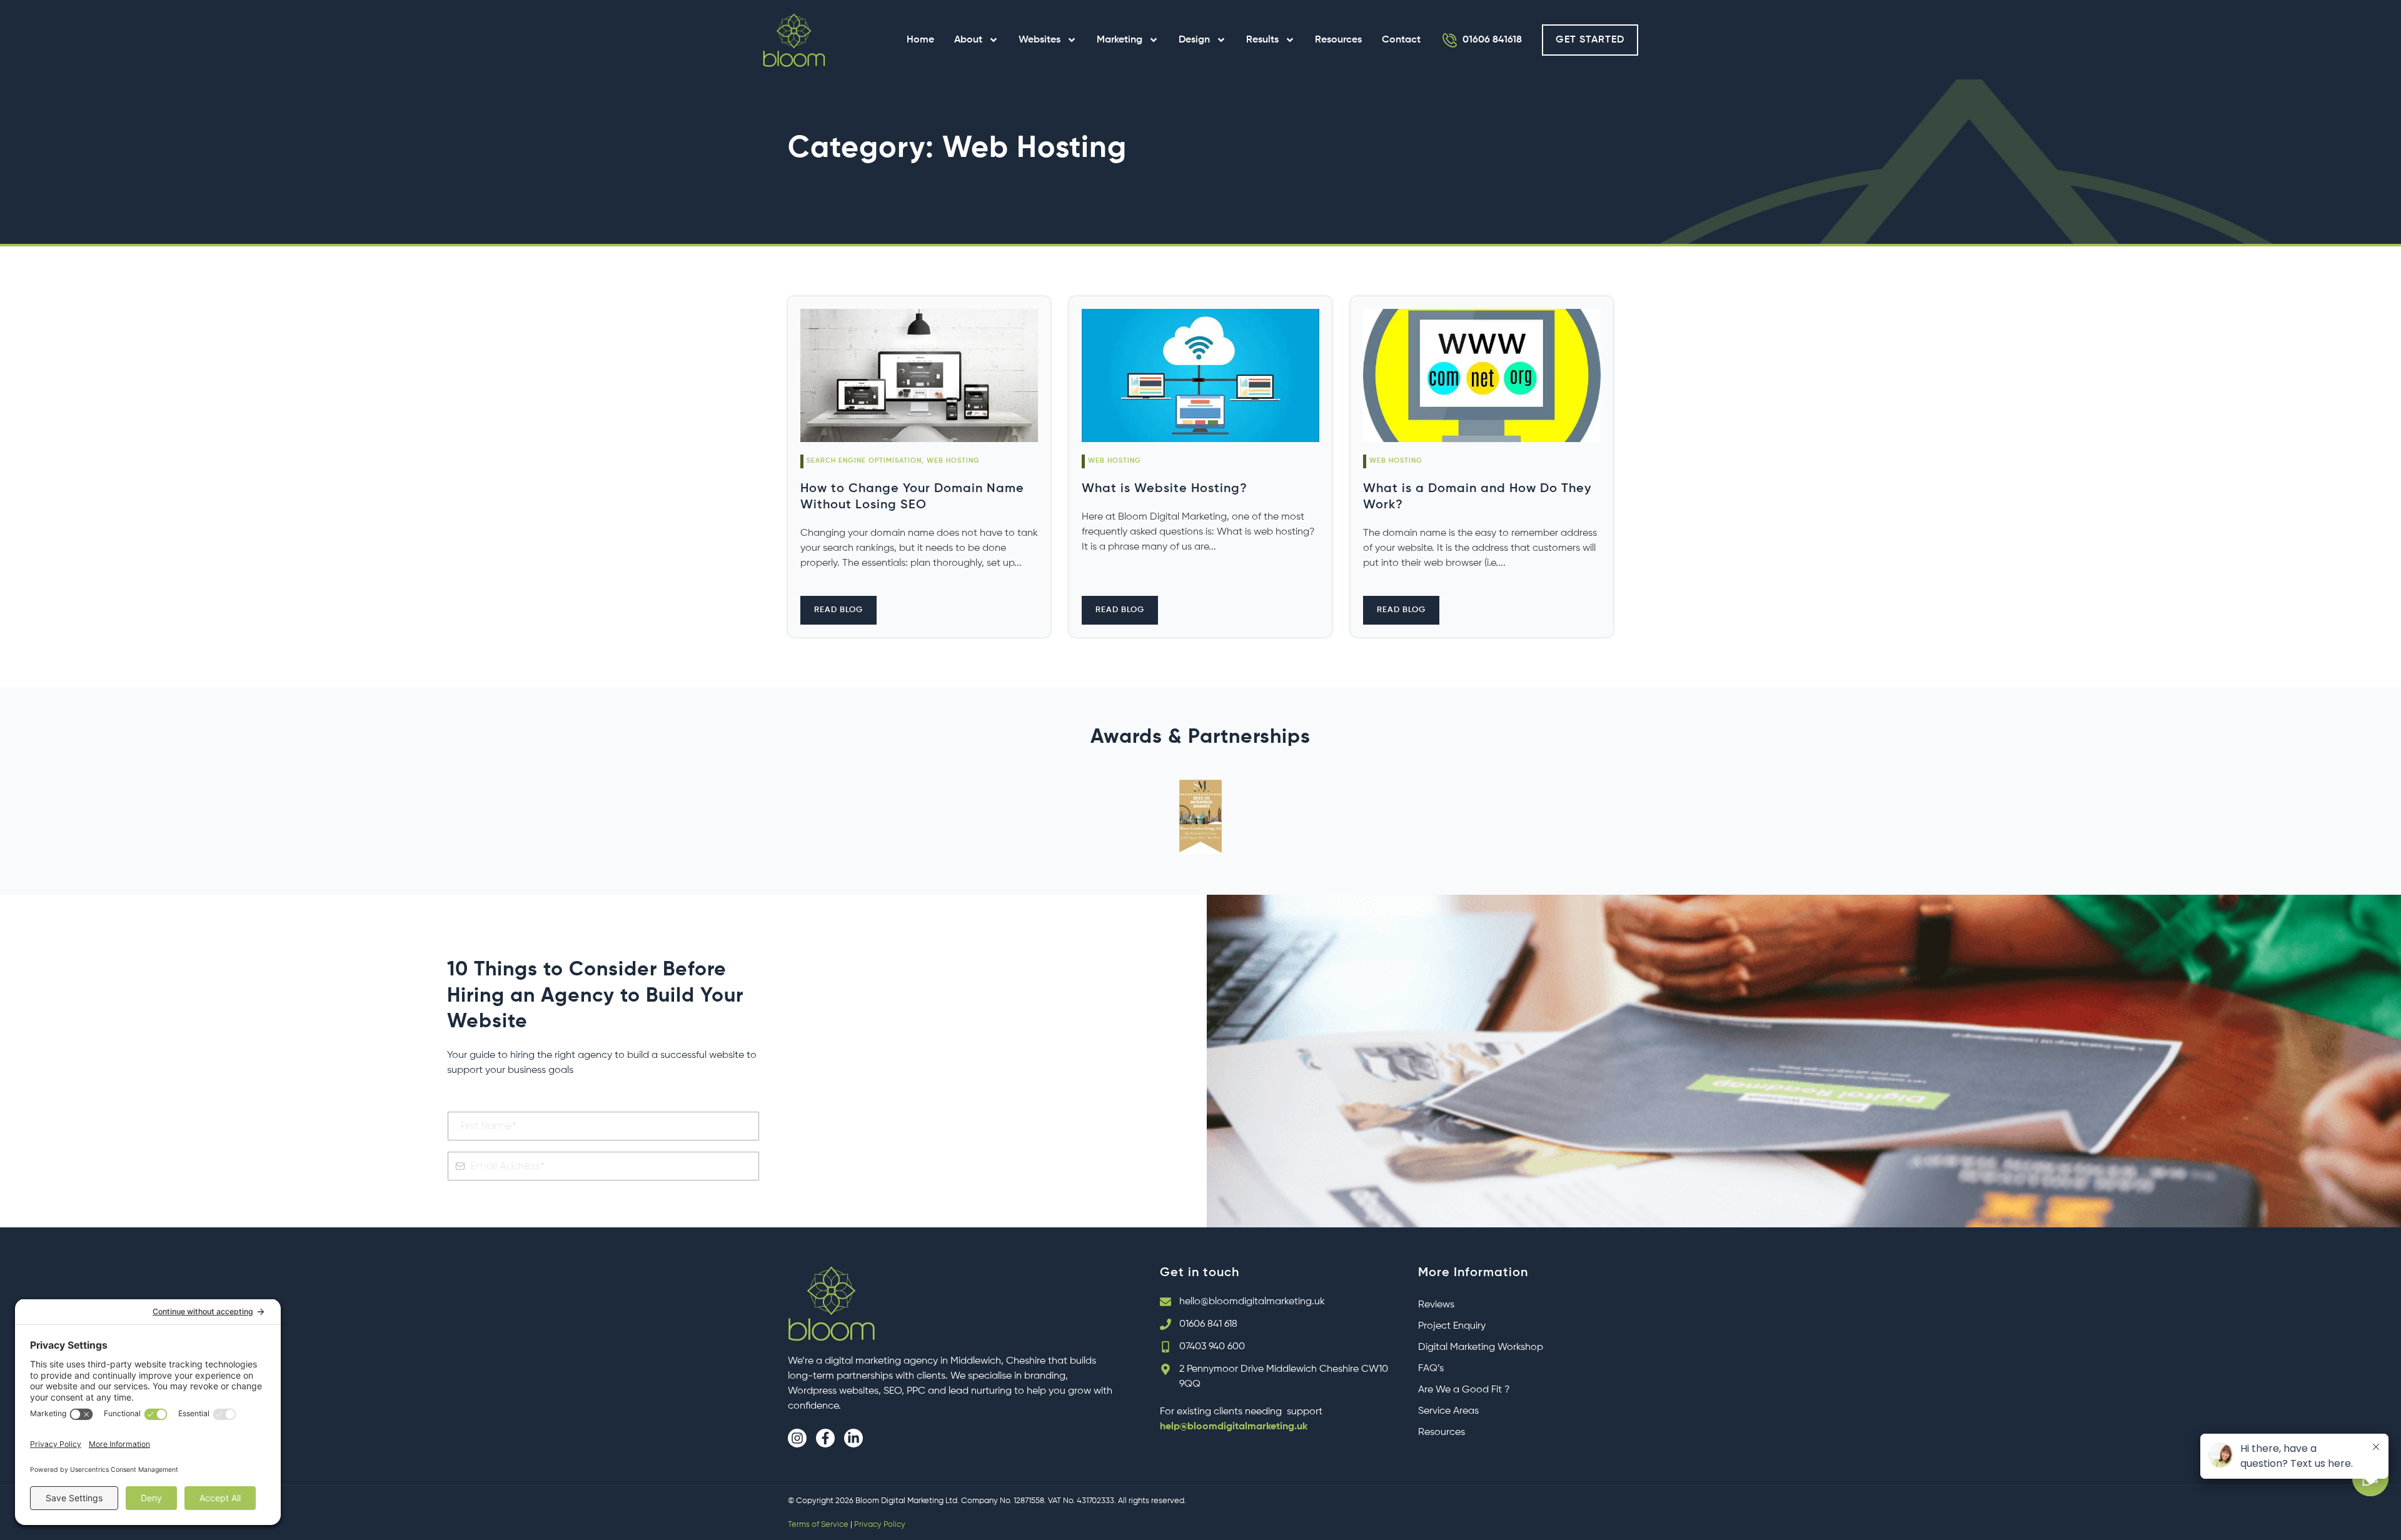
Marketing (1120, 40)
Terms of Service (818, 1525)
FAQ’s (1431, 1369)
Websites (1039, 40)
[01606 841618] (1450, 40)
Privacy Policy (880, 1525)
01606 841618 (1492, 40)
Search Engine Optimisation (864, 461)
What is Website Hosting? (1165, 489)
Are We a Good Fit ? (1464, 1390)
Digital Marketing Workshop (1481, 1347)
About (968, 40)
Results (1262, 40)
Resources (1338, 40)
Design (1194, 40)
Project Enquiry (1452, 1326)
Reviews (1436, 1305)
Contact (1401, 40)
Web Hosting (953, 461)
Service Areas (1448, 1411)
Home (920, 40)
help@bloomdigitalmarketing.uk (1234, 1427)
